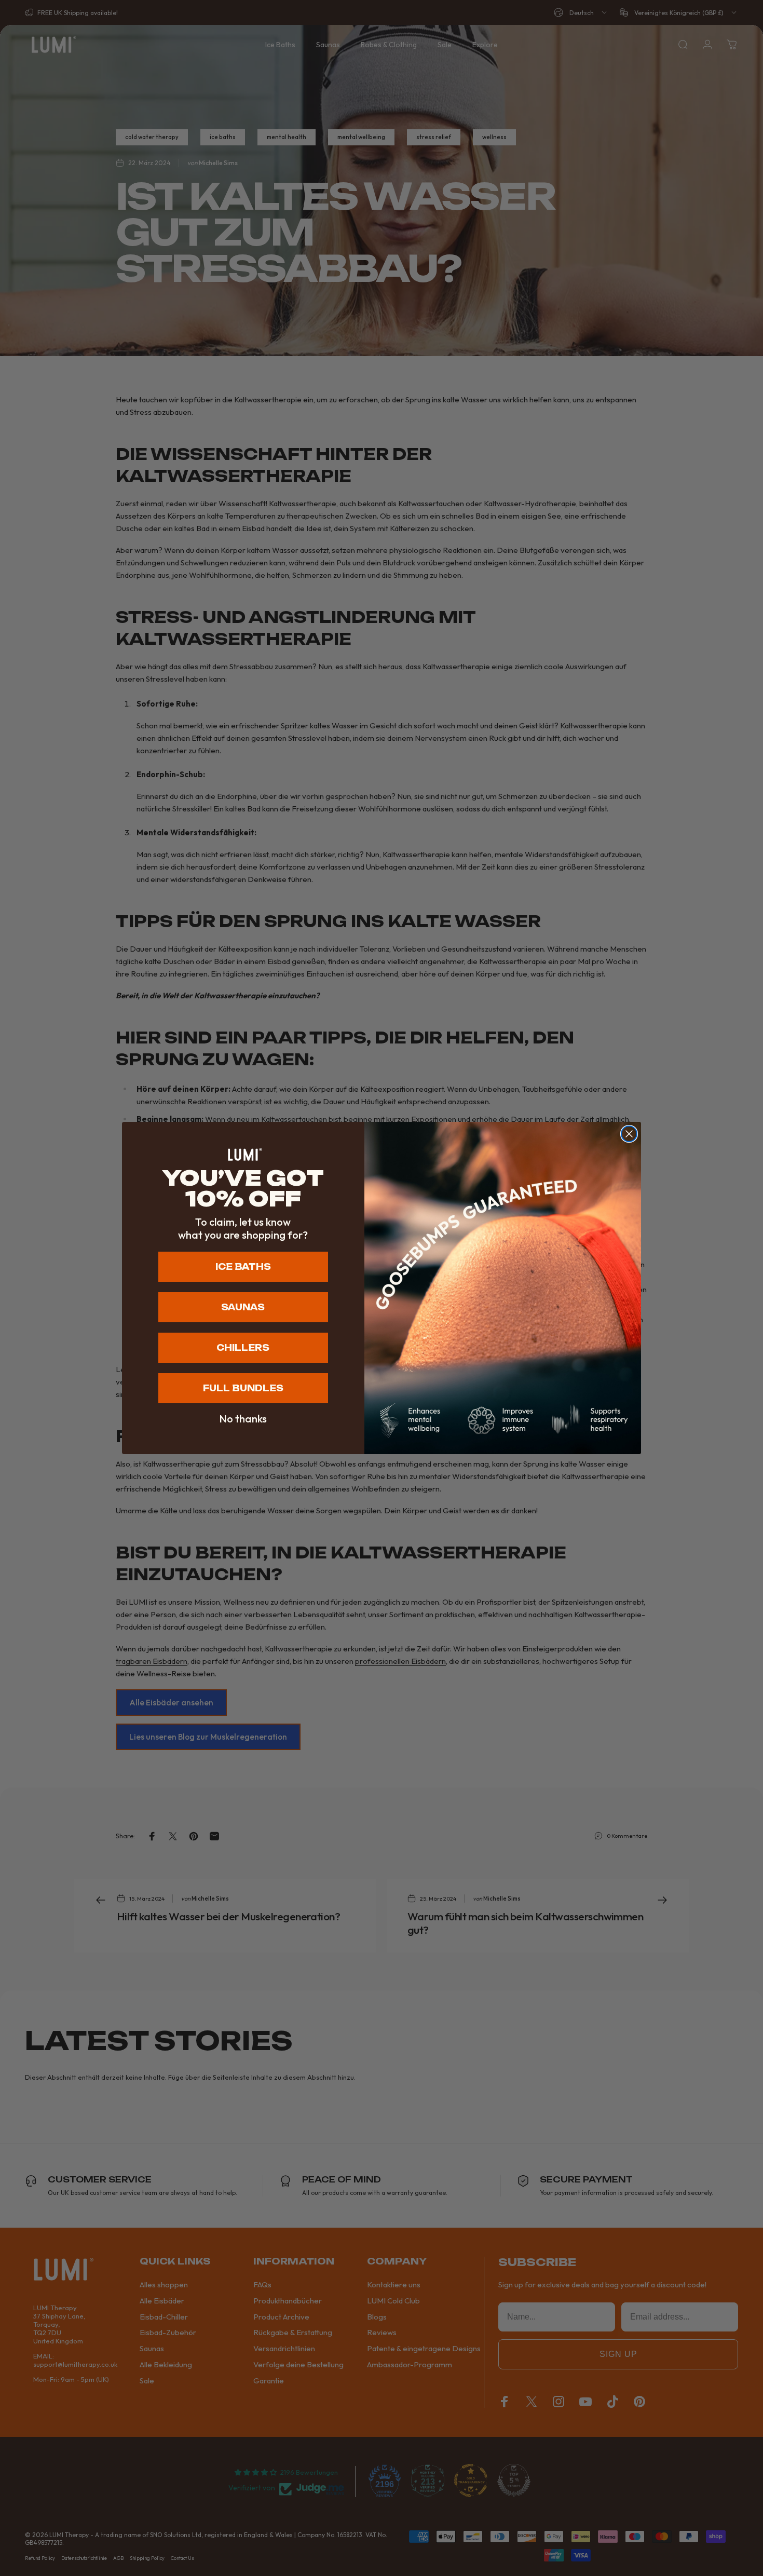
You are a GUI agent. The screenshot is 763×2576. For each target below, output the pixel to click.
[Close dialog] (629, 1134)
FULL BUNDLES (243, 1388)
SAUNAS (243, 1307)
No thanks (243, 1419)
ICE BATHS (243, 1267)
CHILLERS (243, 1348)
